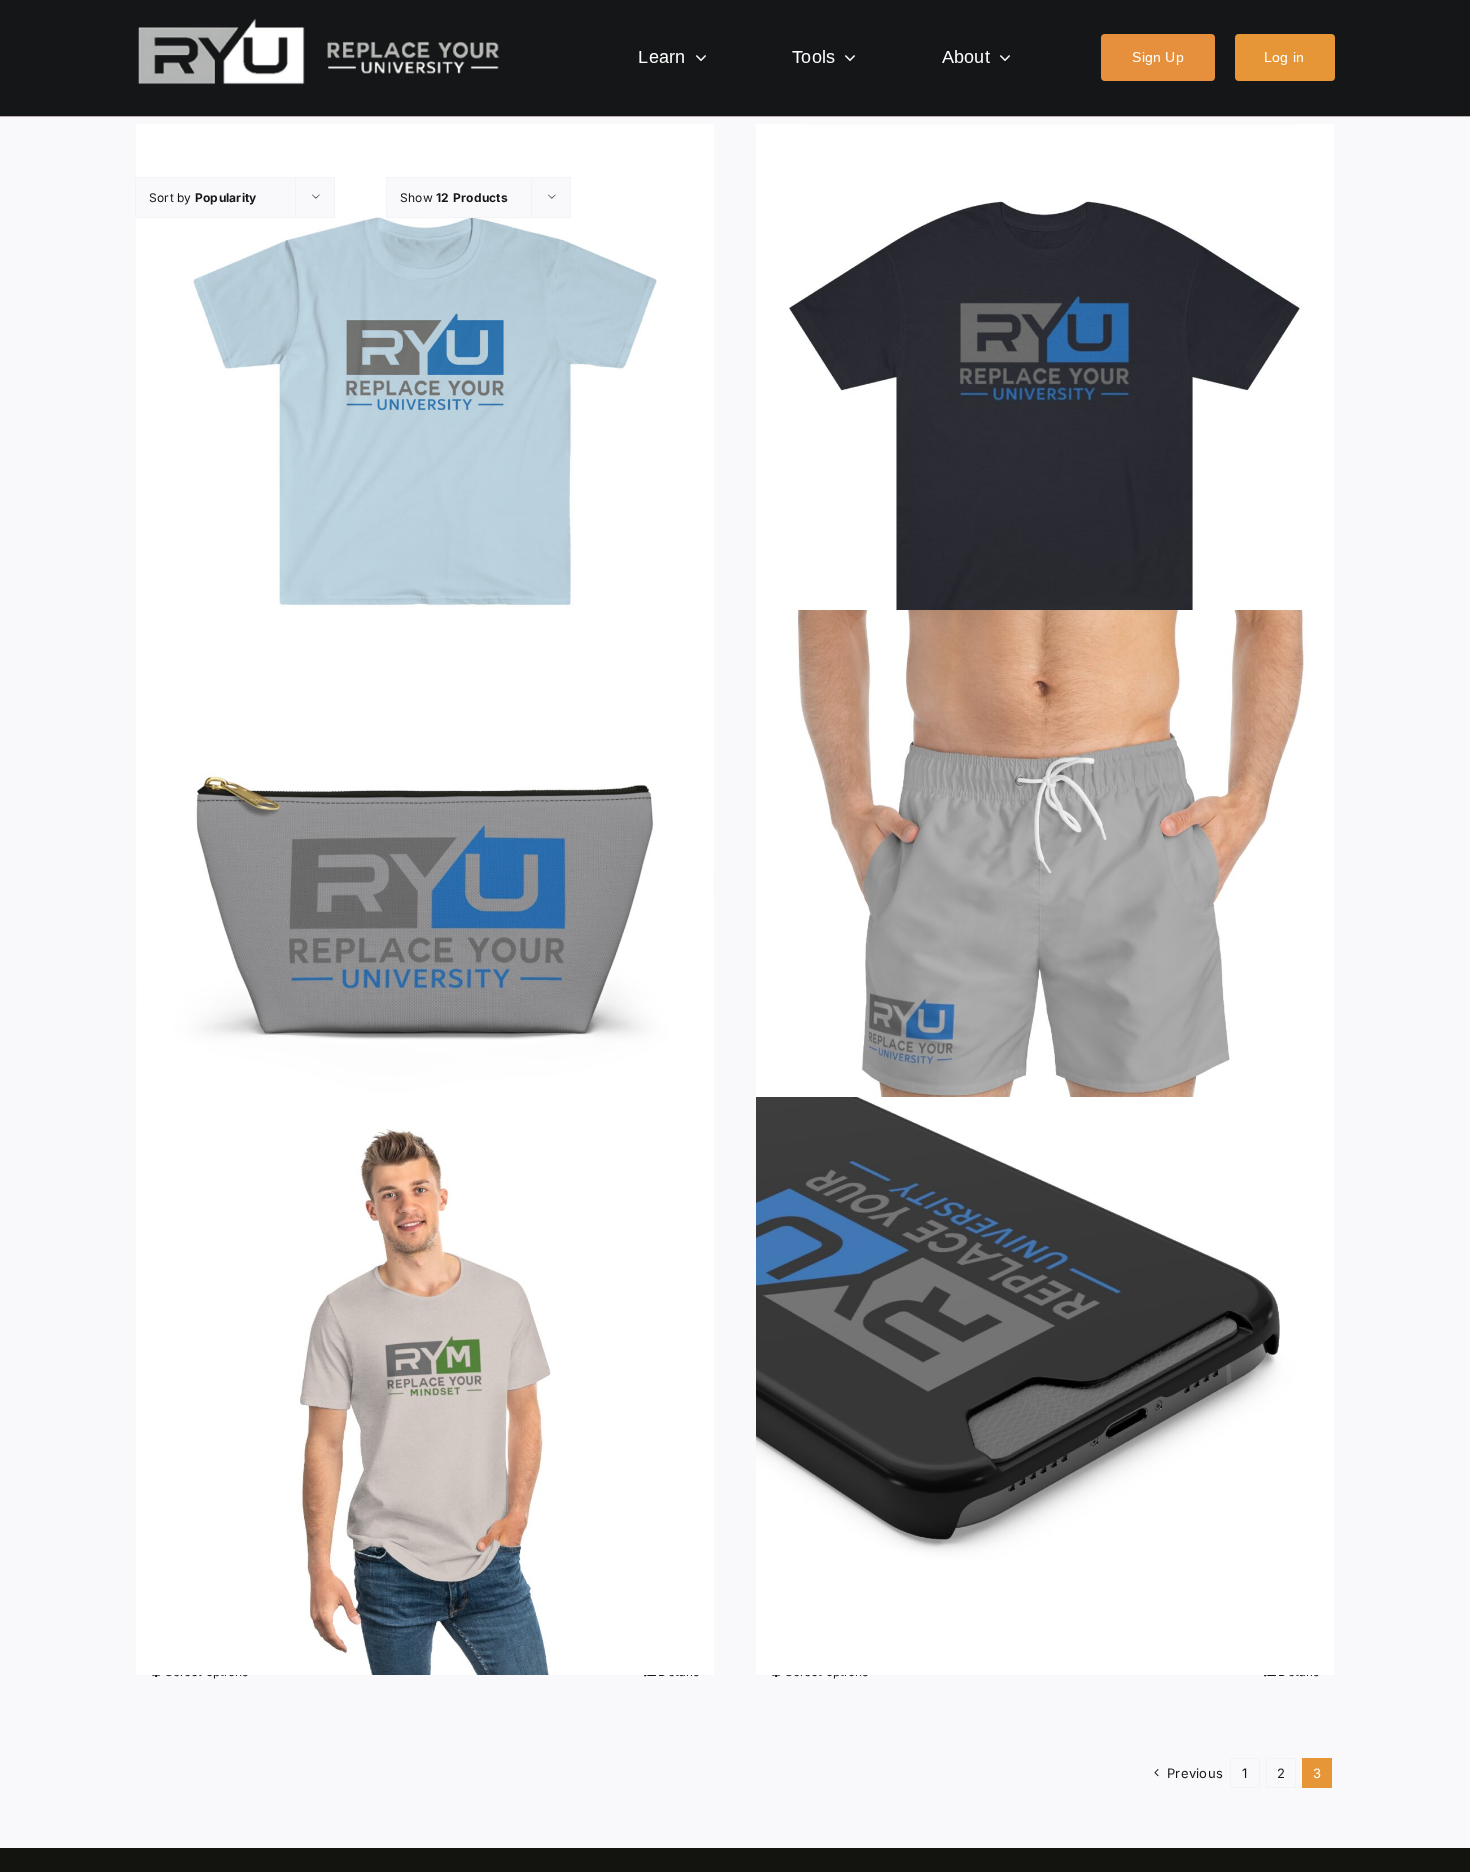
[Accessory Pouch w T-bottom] (425, 899)
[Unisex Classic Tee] (1045, 413)
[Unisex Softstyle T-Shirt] (425, 413)
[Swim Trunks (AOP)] (1045, 899)
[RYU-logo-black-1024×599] (319, 24)
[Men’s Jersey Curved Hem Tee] (425, 1386)
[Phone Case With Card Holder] (1045, 1386)
